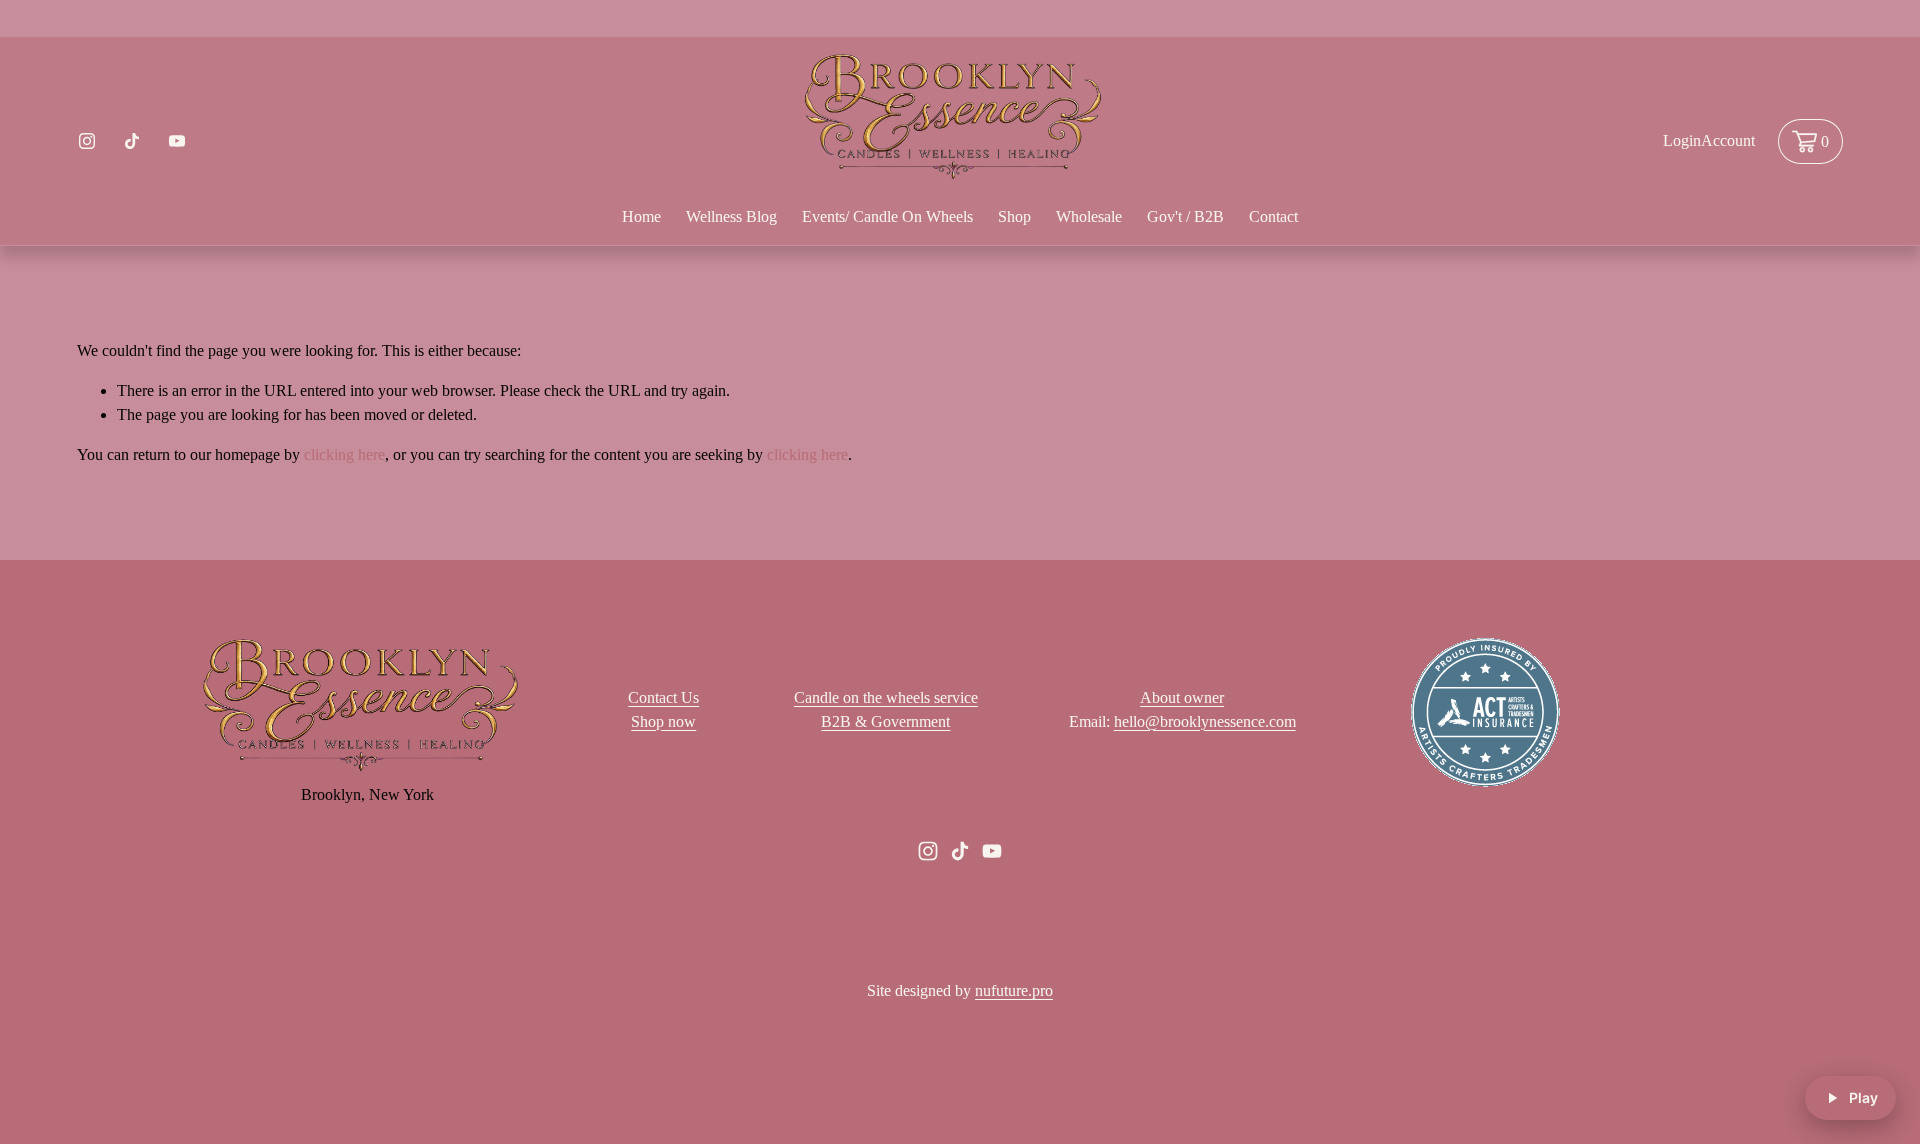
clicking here (344, 454)
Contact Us (663, 697)
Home (641, 216)
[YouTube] (177, 141)
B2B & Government (885, 721)
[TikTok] (132, 141)
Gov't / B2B (1185, 216)
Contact (1273, 216)
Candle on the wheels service (886, 697)
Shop (1014, 216)
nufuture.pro (1014, 990)
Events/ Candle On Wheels (887, 216)
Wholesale (1089, 216)
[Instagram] (87, 141)
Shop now (663, 721)
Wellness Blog (731, 216)
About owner (1182, 697)
